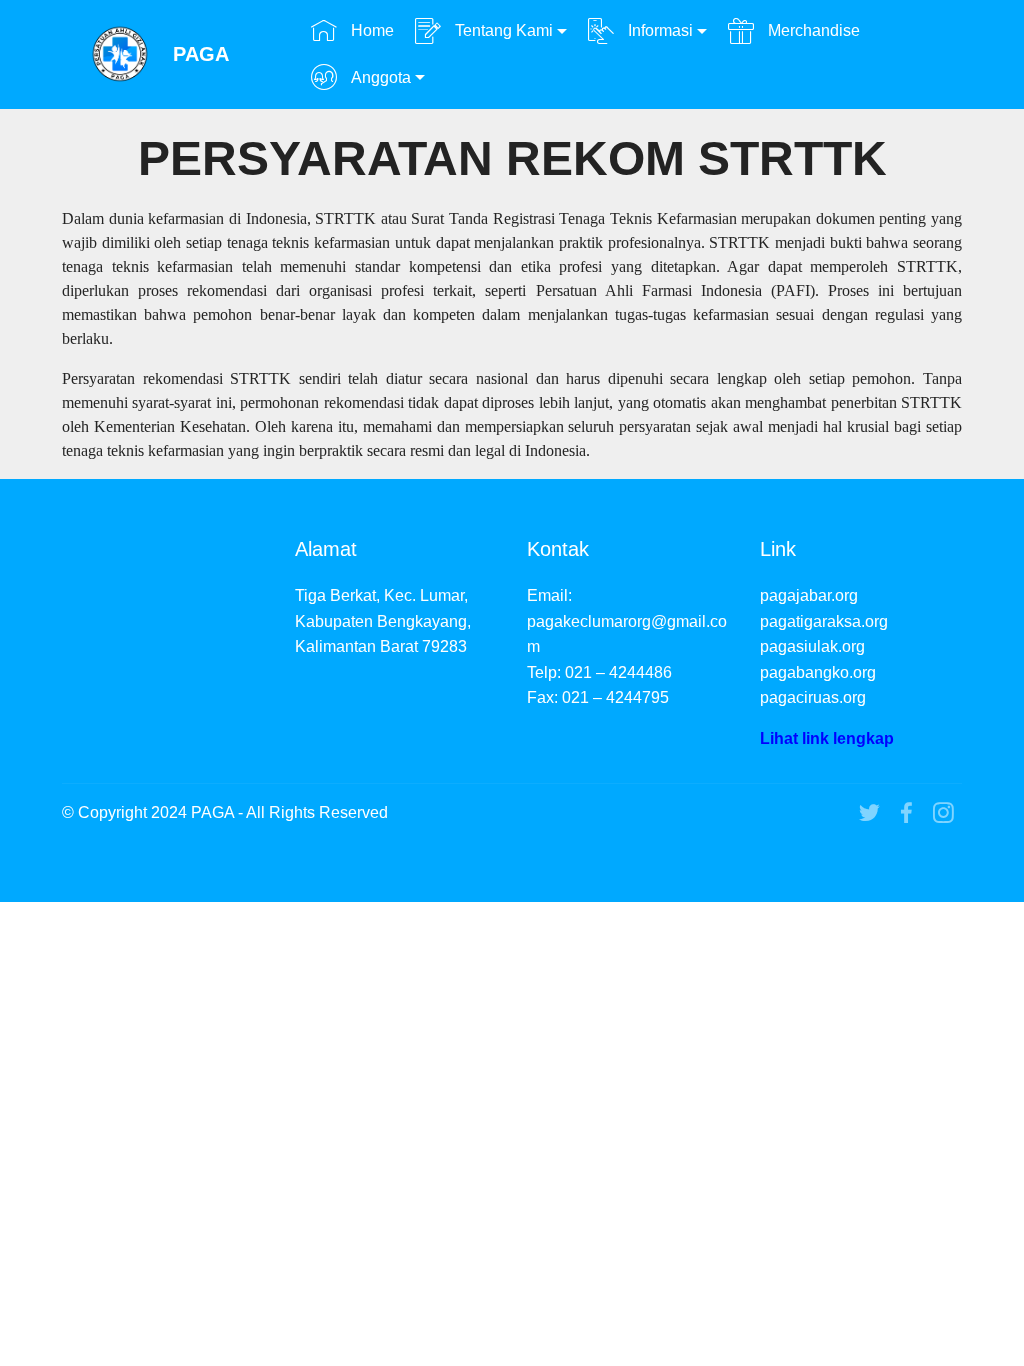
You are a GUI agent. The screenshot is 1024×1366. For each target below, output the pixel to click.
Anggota (379, 77)
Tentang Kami (502, 30)
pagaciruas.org (813, 697)
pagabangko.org (818, 672)
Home (370, 30)
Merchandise (812, 30)
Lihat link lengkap (827, 738)
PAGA (201, 54)
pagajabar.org (809, 595)
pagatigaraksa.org (824, 621)
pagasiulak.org (812, 646)
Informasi (658, 30)
